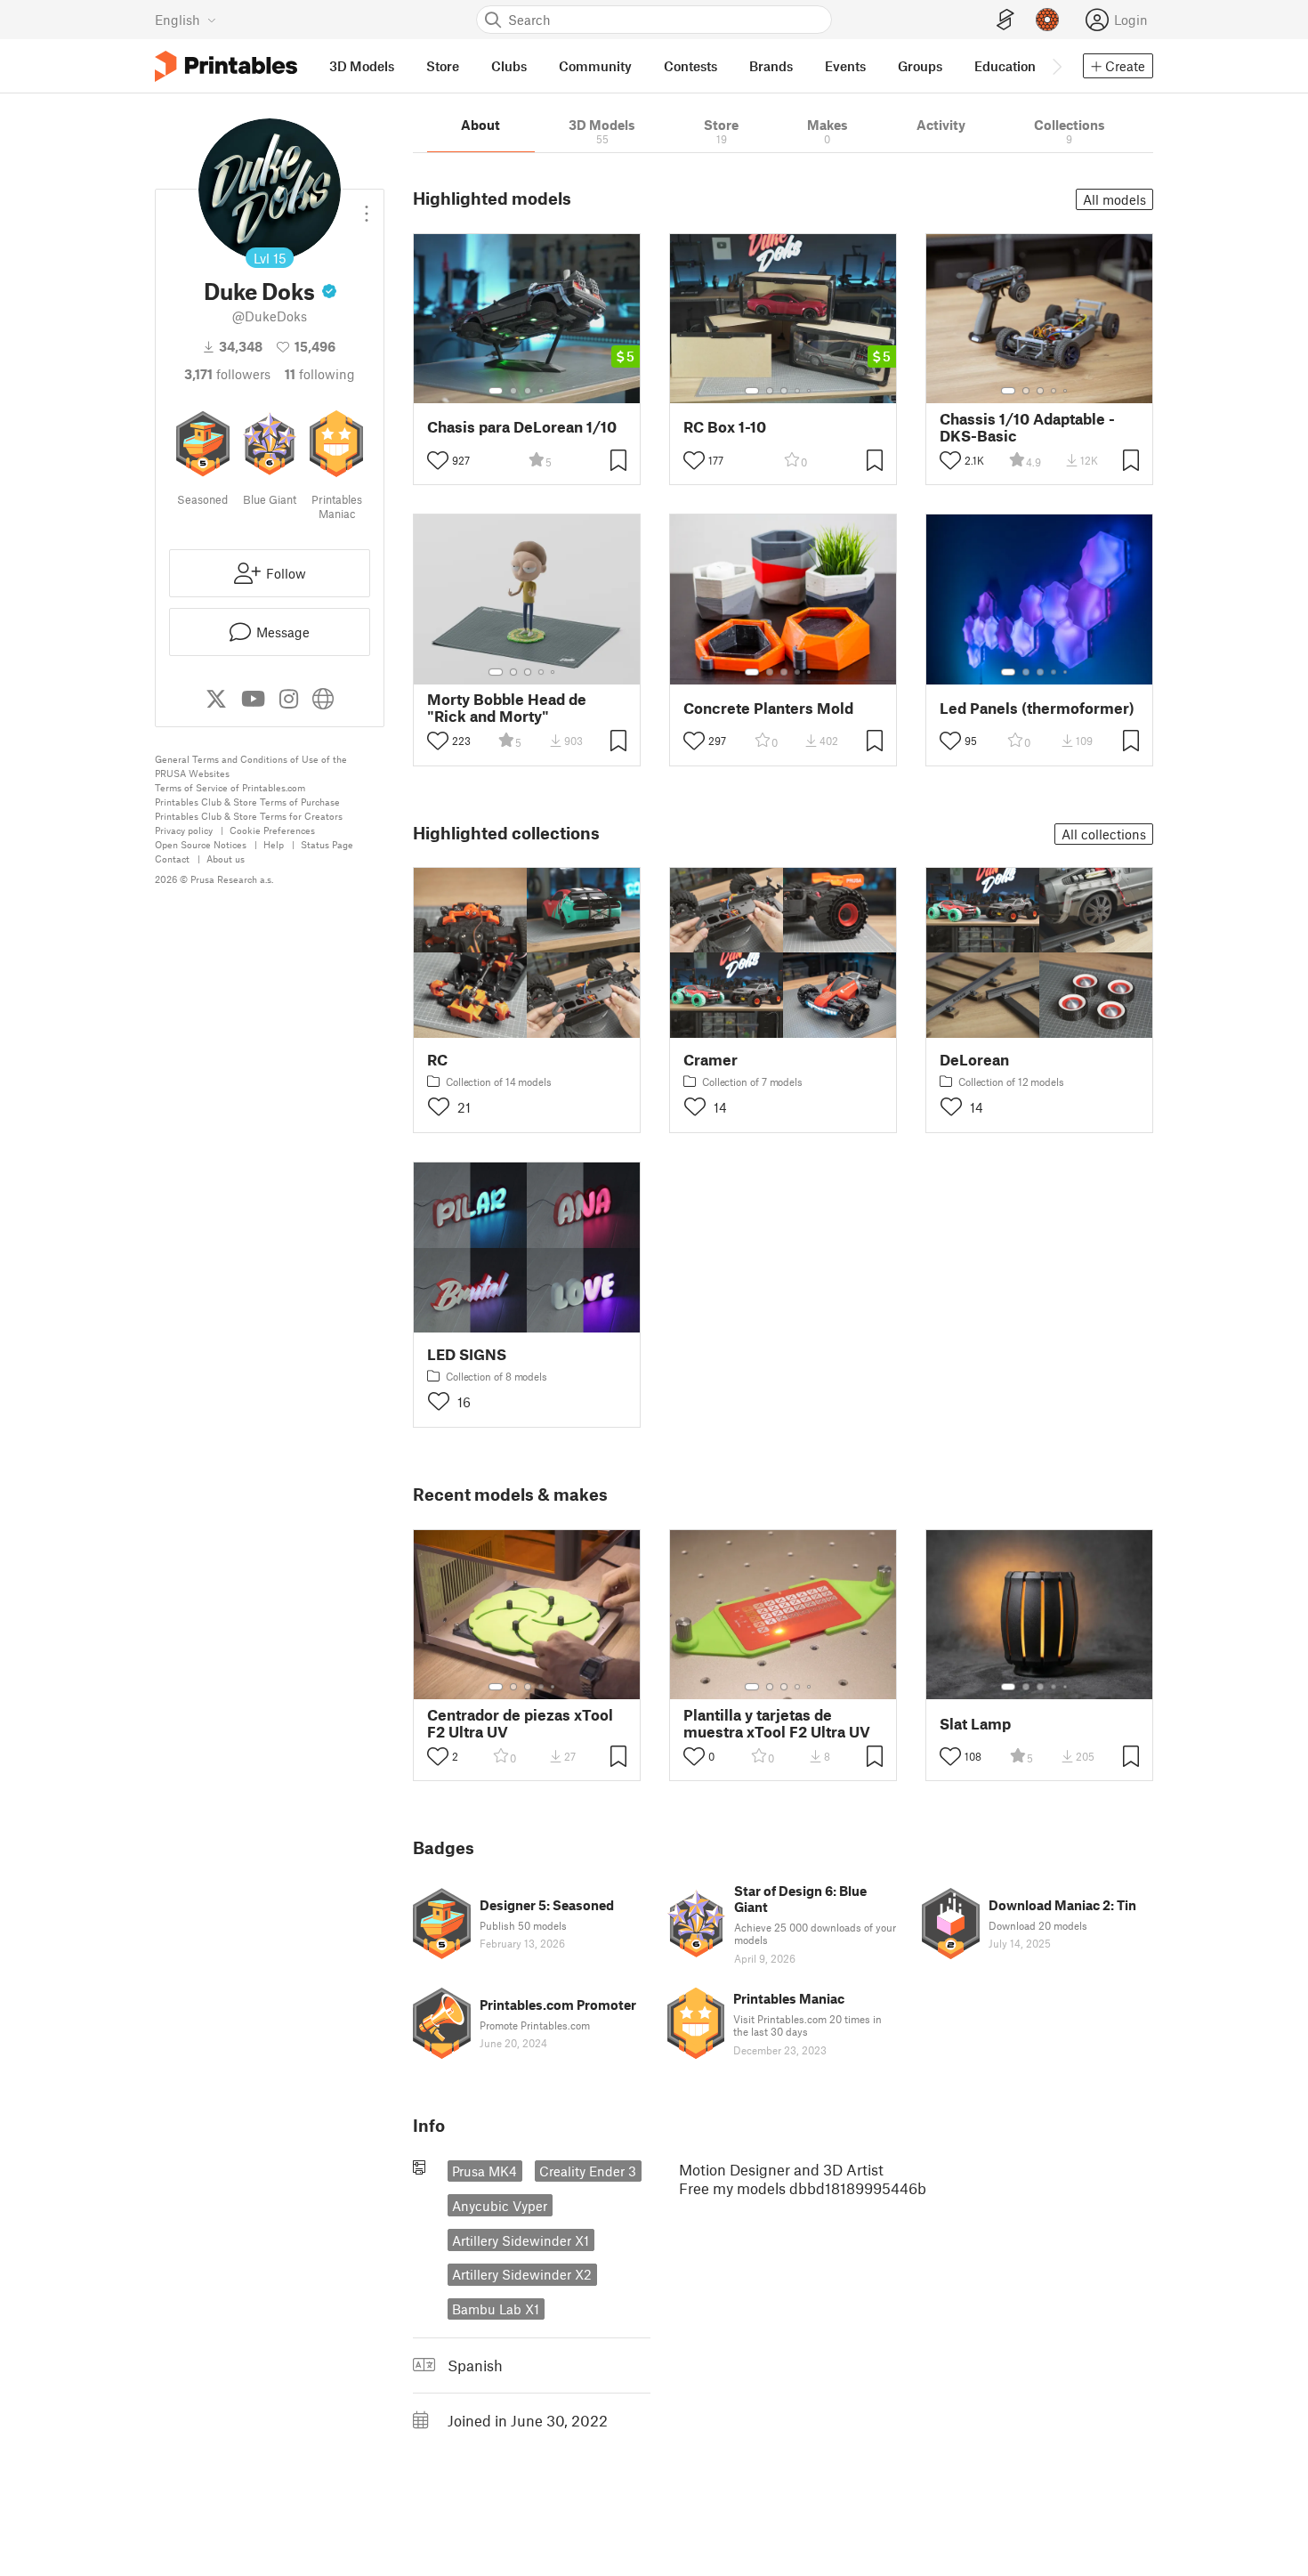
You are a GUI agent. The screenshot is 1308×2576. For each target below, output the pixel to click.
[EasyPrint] (1005, 20)
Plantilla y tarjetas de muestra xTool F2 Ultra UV (777, 1723)
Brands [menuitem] (771, 66)
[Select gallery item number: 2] (513, 391)
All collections (1104, 834)
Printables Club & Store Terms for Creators (249, 816)
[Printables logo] (226, 66)
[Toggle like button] (438, 460)
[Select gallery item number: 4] (542, 391)
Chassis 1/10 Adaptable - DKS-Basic (1027, 427)
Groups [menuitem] (920, 66)
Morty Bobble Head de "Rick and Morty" (507, 708)
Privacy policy (184, 830)
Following (320, 374)
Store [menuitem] (443, 66)
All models (1114, 199)
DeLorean (974, 1060)
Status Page (327, 844)
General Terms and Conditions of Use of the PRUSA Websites (251, 766)
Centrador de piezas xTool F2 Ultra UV (520, 1723)
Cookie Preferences (272, 830)
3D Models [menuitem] (362, 66)
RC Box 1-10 (725, 427)
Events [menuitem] (845, 66)
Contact (172, 859)
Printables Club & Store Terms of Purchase (247, 802)
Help (274, 844)
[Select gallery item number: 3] (528, 391)
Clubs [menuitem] (509, 66)
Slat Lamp (975, 1724)
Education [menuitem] (1005, 66)
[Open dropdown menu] (367, 207)
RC (437, 1060)
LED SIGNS (467, 1354)
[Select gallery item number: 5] (554, 391)
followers (227, 374)
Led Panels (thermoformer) (1037, 708)
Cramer (711, 1060)
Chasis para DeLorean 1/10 (522, 427)
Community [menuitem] (595, 66)
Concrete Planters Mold (768, 708)
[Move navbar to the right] (1056, 66)
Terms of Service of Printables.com (230, 787)
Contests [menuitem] (690, 66)
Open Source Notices (201, 844)
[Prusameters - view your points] (1047, 20)
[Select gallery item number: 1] (496, 391)
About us (226, 859)
